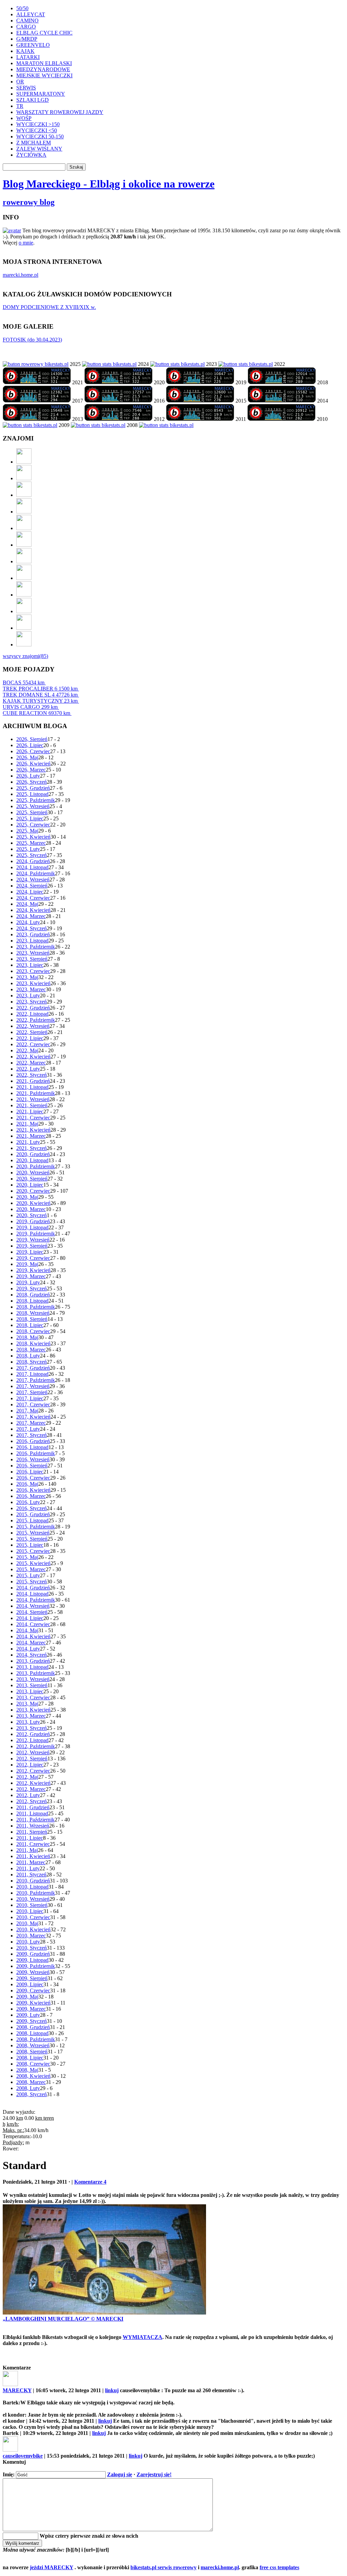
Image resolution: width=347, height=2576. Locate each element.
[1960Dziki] (24, 528)
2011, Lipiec (30, 1838)
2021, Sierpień (32, 1105)
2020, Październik (36, 1166)
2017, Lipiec (30, 1398)
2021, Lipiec (30, 1111)
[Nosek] (24, 628)
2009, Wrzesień (33, 1972)
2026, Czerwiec (33, 751)
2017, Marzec (31, 1423)
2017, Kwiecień (33, 1417)
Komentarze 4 (90, 2182)
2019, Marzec (31, 1276)
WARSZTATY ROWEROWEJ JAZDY (60, 112)
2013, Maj (27, 1704)
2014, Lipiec (30, 1618)
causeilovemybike (23, 2456)
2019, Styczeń (32, 1289)
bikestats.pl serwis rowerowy (164, 2567)
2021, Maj (27, 1124)
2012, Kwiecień (33, 1783)
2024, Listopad (32, 867)
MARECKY (17, 2390)
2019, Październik (36, 1234)
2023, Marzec (31, 989)
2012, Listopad (32, 1740)
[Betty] (24, 478)
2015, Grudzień (33, 1514)
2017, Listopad (32, 1374)
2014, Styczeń (32, 1655)
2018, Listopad (32, 1301)
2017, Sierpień (32, 1392)
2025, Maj (27, 831)
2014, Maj (27, 1630)
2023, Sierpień (32, 959)
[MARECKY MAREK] (98, 425)
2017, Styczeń (32, 1435)
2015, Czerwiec (33, 1551)
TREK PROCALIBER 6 (40, 689)
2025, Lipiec (30, 818)
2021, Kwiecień (33, 1130)
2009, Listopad (32, 1960)
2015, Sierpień (32, 1539)
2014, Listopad (32, 1594)
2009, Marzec (31, 2009)
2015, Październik (36, 1527)
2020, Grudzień (33, 1154)
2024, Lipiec (30, 892)
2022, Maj (27, 1050)
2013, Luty (28, 1722)
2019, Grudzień (33, 1221)
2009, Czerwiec (33, 1990)
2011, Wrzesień (33, 1826)
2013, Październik (36, 1673)
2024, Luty (28, 922)
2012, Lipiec (30, 1765)
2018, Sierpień (32, 1319)
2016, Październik (36, 1453)
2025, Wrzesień (33, 806)
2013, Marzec (31, 1716)
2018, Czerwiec (33, 1331)
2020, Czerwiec (33, 1191)
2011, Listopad (32, 1813)
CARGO (26, 27)
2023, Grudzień (33, 934)
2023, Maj (27, 977)
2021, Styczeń (32, 1148)
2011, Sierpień (32, 1832)
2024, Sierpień (32, 886)
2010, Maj (27, 1923)
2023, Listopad (32, 941)
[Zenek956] (24, 611)
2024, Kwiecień (33, 910)
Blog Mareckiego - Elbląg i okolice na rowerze (109, 184)
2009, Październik (36, 1966)
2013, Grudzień (33, 1661)
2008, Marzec (31, 2082)
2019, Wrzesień (33, 1240)
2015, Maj (27, 1557)
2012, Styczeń (32, 1801)
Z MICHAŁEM (34, 143)
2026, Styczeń (32, 782)
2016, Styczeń (32, 1508)
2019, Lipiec (30, 1252)
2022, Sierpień (32, 1032)
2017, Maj (27, 1411)
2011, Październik (35, 1820)
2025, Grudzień (33, 788)
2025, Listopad (32, 794)
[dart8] (24, 495)
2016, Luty (28, 1502)
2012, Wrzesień (33, 1752)
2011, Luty (28, 1868)
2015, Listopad (32, 1520)
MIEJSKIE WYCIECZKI (44, 75)
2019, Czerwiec (33, 1258)
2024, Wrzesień (33, 880)
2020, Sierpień (32, 1179)
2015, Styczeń (32, 1582)
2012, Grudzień (33, 1734)
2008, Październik (36, 2039)
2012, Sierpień (32, 1759)
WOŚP (24, 118)
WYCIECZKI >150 (38, 124)
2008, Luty (28, 2088)
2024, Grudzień (33, 861)
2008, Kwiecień (33, 2076)
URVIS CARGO (30, 707)
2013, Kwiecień (33, 1710)
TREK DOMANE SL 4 (40, 695)
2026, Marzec (31, 770)
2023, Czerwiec (33, 971)
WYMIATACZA (142, 2337)
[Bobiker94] (24, 561)
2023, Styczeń (32, 1002)
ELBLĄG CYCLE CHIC (44, 33)
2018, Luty (28, 1356)
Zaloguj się (120, 2474)
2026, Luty (28, 776)
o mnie (26, 243)
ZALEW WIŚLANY (39, 149)
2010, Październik (36, 1893)
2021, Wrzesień (33, 1099)
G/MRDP (27, 39)
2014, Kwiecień (33, 1636)
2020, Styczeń (32, 1215)
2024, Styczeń (32, 928)
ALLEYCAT (31, 14)
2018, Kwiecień (33, 1343)
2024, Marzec (31, 916)
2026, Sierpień (32, 739)
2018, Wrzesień (33, 1313)
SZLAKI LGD (33, 100)
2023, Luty (28, 996)
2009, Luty (28, 2015)
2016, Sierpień (32, 1466)
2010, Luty (28, 1942)
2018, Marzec (31, 1350)
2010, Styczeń (32, 1948)
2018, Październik (36, 1307)
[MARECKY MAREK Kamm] (30, 425)
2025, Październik (36, 800)
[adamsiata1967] (24, 578)
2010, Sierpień (32, 1905)
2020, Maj (27, 1197)
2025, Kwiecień (33, 837)
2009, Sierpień (32, 1978)
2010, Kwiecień (33, 1929)
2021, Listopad (32, 1087)
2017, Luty (28, 1429)
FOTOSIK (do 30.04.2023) (32, 340)
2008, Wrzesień (33, 2045)
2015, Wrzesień (33, 1533)
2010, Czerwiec (33, 1917)
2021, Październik (36, 1093)
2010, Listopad (32, 1887)
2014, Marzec (31, 1643)
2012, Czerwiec (33, 1771)
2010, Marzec (31, 1936)
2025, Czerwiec (33, 825)
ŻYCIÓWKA (31, 155)
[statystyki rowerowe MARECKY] (36, 364)
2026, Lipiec (30, 745)
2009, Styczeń (32, 2021)
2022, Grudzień (33, 1008)
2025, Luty (28, 849)
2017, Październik (36, 1380)
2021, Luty (28, 1142)
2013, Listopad (32, 1667)
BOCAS (24, 682)
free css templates (279, 2567)
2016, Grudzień (33, 1441)
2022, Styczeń (32, 1075)
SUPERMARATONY (41, 94)
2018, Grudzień (33, 1295)
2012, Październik (36, 1746)
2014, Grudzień (33, 1588)
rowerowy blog (29, 202)
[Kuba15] (24, 545)
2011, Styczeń (31, 1875)
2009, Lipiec (30, 1984)
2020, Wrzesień (33, 1173)
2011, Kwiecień (33, 1856)
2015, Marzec (31, 1569)
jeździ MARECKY (52, 2567)
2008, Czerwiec (33, 2064)
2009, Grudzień (33, 1954)
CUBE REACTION (36, 713)
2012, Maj (27, 1777)
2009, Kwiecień (33, 2003)
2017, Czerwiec (33, 1404)
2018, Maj (27, 1337)
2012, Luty (28, 1795)
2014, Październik (36, 1600)
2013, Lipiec (30, 1691)
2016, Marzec (31, 1496)
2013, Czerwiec (33, 1697)
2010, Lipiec (30, 1911)
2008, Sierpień (32, 2052)
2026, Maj (27, 757)
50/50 (22, 8)
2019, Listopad (32, 1227)
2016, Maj (27, 1484)
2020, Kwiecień (33, 1203)
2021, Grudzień (33, 1081)
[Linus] (24, 645)
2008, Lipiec (30, 2058)
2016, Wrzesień (33, 1459)
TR (20, 106)
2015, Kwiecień (33, 1563)
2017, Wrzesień (33, 1386)
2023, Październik (36, 947)
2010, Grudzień (33, 1881)
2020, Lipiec (30, 1185)
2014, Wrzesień (33, 1606)
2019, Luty (28, 1282)
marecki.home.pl (21, 275)
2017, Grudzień (33, 1368)
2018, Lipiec (30, 1325)
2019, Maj (27, 1264)
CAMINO (27, 21)
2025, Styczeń (32, 855)
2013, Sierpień (32, 1685)
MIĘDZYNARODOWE (43, 69)
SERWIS (26, 88)
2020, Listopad (32, 1160)
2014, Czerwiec (33, 1624)
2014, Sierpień (32, 1612)
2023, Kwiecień (33, 983)
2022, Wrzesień (33, 1026)
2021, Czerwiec (33, 1118)
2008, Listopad (32, 2033)
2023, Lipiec (30, 965)
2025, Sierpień (32, 812)
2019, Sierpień (32, 1246)
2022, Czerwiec (33, 1044)
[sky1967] (24, 512)
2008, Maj (27, 2070)
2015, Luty (28, 1575)
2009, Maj (27, 1997)
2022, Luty (28, 1069)
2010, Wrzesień (33, 1899)
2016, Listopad (32, 1447)
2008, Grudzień (33, 2027)
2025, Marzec (31, 843)
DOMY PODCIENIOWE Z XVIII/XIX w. (49, 307)
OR (20, 82)
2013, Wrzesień (33, 1679)
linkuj (112, 2390)
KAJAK (25, 51)
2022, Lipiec (30, 1038)
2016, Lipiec (30, 1472)
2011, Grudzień (33, 1807)
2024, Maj (27, 904)
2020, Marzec (31, 1209)
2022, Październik (36, 1020)
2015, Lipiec (30, 1545)
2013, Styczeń (32, 1728)
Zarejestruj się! (154, 2474)
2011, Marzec (31, 1862)
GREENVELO (33, 45)
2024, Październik (36, 873)
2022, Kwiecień (33, 1057)
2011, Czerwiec (33, 1844)
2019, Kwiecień (33, 1270)
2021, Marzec (31, 1136)
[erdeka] (24, 462)
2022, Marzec (31, 1063)
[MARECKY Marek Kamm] (109, 364)
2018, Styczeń (32, 1362)
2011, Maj (27, 1850)
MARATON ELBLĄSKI (44, 63)
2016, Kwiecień (33, 1490)
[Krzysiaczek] (24, 595)
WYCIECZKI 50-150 (40, 136)
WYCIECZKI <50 (37, 130)
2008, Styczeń (32, 2094)
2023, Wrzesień (33, 953)
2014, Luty (28, 1649)
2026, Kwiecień (33, 764)
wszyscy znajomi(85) (25, 656)
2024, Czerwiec (33, 898)
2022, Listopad (32, 1014)
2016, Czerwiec (33, 1478)
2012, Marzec (31, 1789)
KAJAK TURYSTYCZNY (40, 701)
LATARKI (28, 57)
